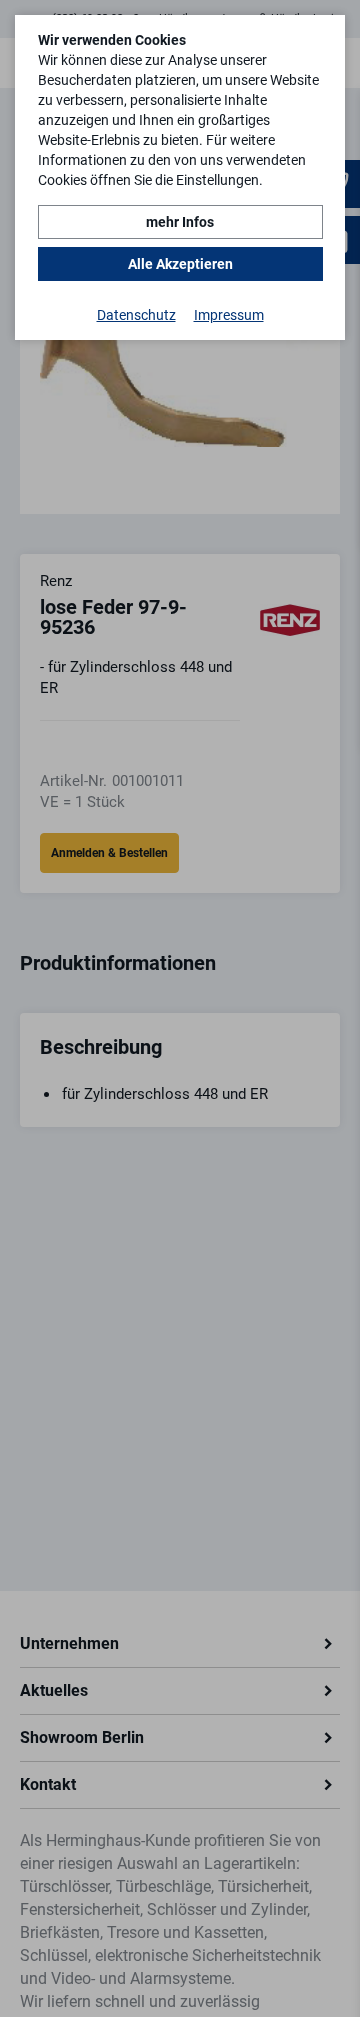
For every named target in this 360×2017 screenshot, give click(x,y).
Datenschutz (136, 315)
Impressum (229, 315)
